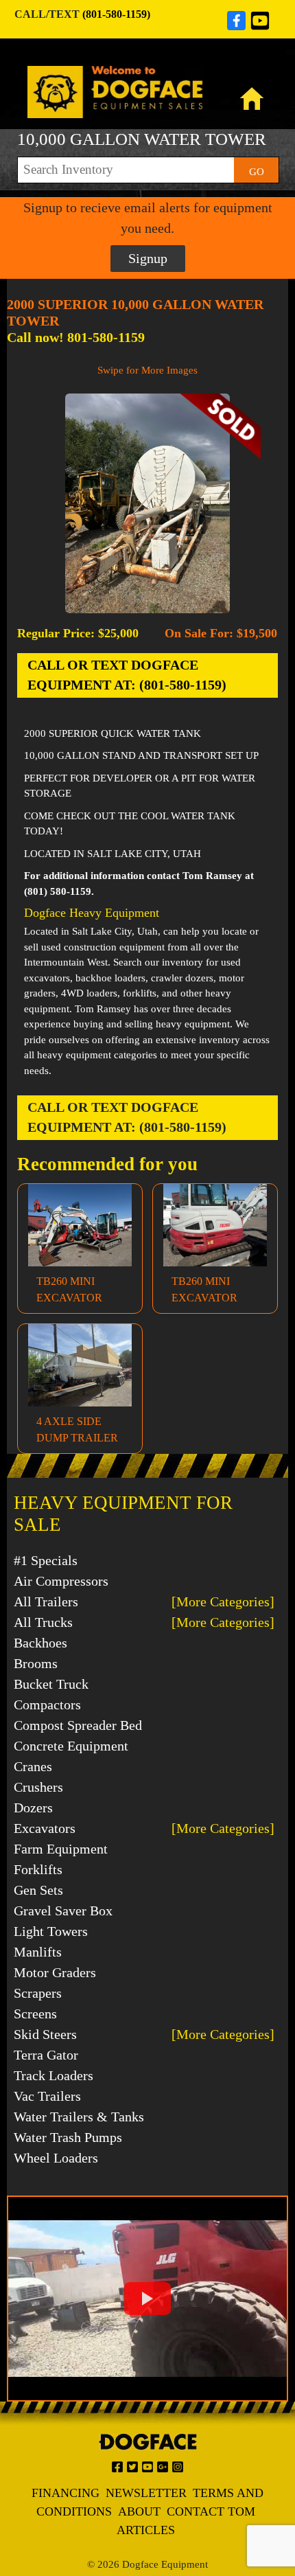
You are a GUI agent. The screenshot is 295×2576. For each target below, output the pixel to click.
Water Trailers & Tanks (79, 2117)
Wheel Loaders (56, 2158)
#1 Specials (46, 1560)
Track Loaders (54, 2075)
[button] (147, 2299)
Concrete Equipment (71, 1746)
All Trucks (43, 1622)
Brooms (36, 1663)
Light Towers (51, 1931)
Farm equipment (61, 1849)
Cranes (33, 1766)
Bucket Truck (51, 1684)
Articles (146, 2530)
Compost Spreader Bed (78, 1725)
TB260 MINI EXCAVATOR (69, 1289)
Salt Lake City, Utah (115, 931)
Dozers (33, 1808)
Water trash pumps (68, 2137)
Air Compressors (61, 1581)
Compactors (47, 1705)
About (139, 2511)
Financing (66, 2493)
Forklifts (38, 1869)
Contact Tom (211, 2511)
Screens (35, 2014)
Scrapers (38, 1993)
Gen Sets (38, 1890)
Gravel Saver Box (63, 1911)
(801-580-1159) (116, 14)
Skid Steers (45, 2034)
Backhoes (40, 1643)
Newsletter (146, 2493)
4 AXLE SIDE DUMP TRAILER (77, 1429)
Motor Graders (55, 1972)
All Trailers (46, 1602)
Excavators (45, 1828)
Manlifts (38, 1952)
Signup (148, 258)
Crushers (38, 1787)
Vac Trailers (47, 2096)
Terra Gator (46, 2055)
